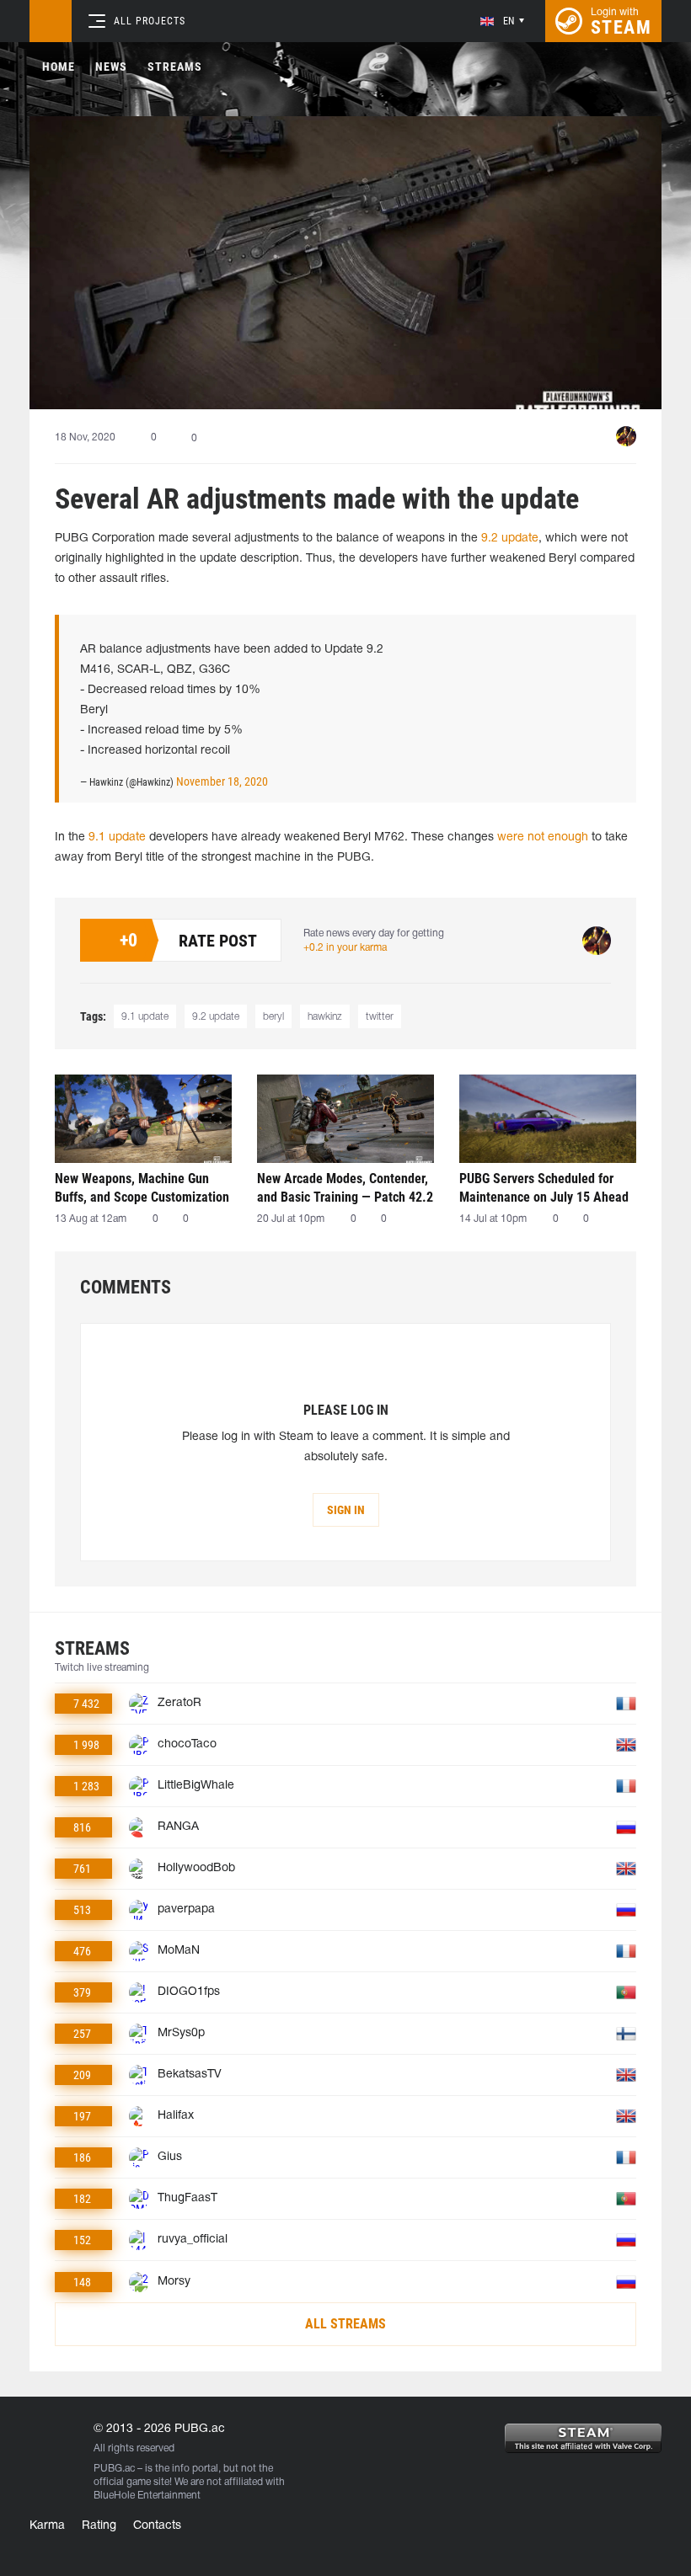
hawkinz (325, 1017)
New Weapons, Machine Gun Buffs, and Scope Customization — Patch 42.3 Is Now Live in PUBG (142, 1188)
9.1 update (117, 837)
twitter (380, 1017)
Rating (99, 2526)
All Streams (345, 2324)
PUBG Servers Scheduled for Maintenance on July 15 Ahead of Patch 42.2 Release (544, 1188)
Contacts (157, 2526)
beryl (273, 1017)
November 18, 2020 (222, 781)
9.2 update (510, 539)
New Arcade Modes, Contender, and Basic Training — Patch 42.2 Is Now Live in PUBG (345, 1188)
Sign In (346, 1510)
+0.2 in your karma (345, 948)
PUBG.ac (114, 2469)
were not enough (543, 837)
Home (59, 67)
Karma (47, 2526)
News (111, 67)
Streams (175, 67)
